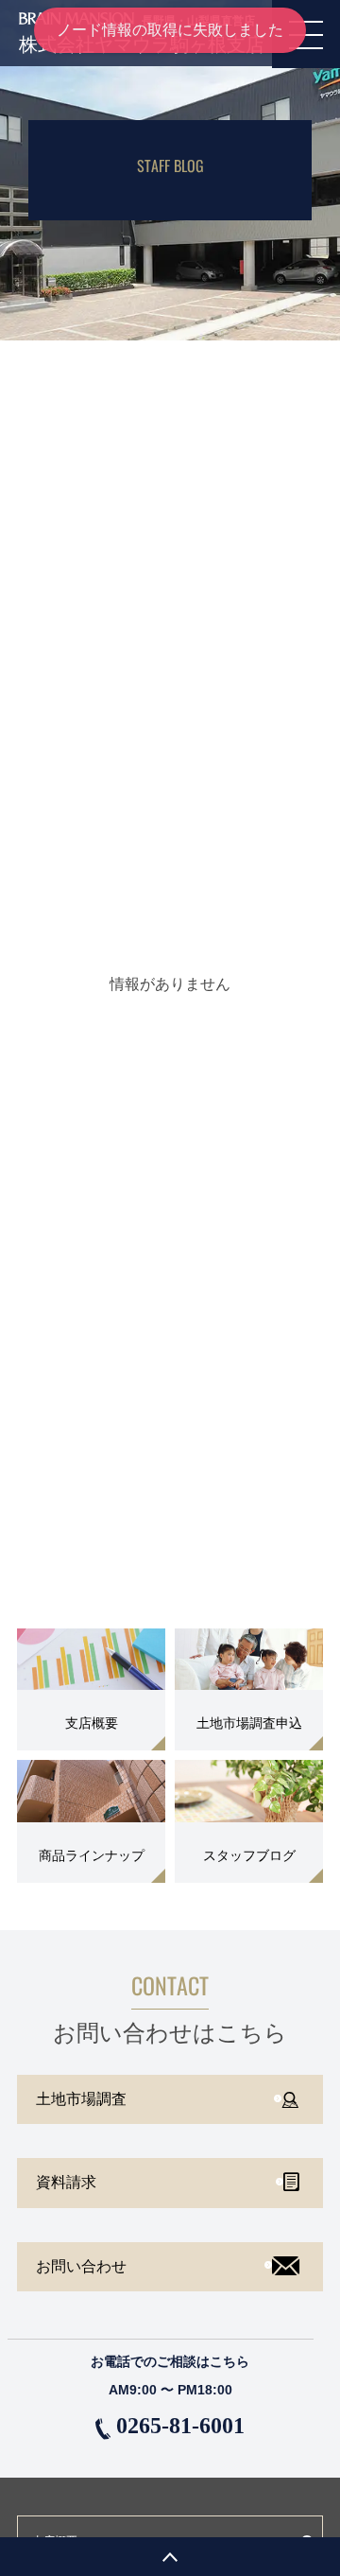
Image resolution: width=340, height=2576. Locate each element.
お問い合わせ (81, 2266)
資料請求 (66, 2182)
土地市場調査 (81, 2099)
